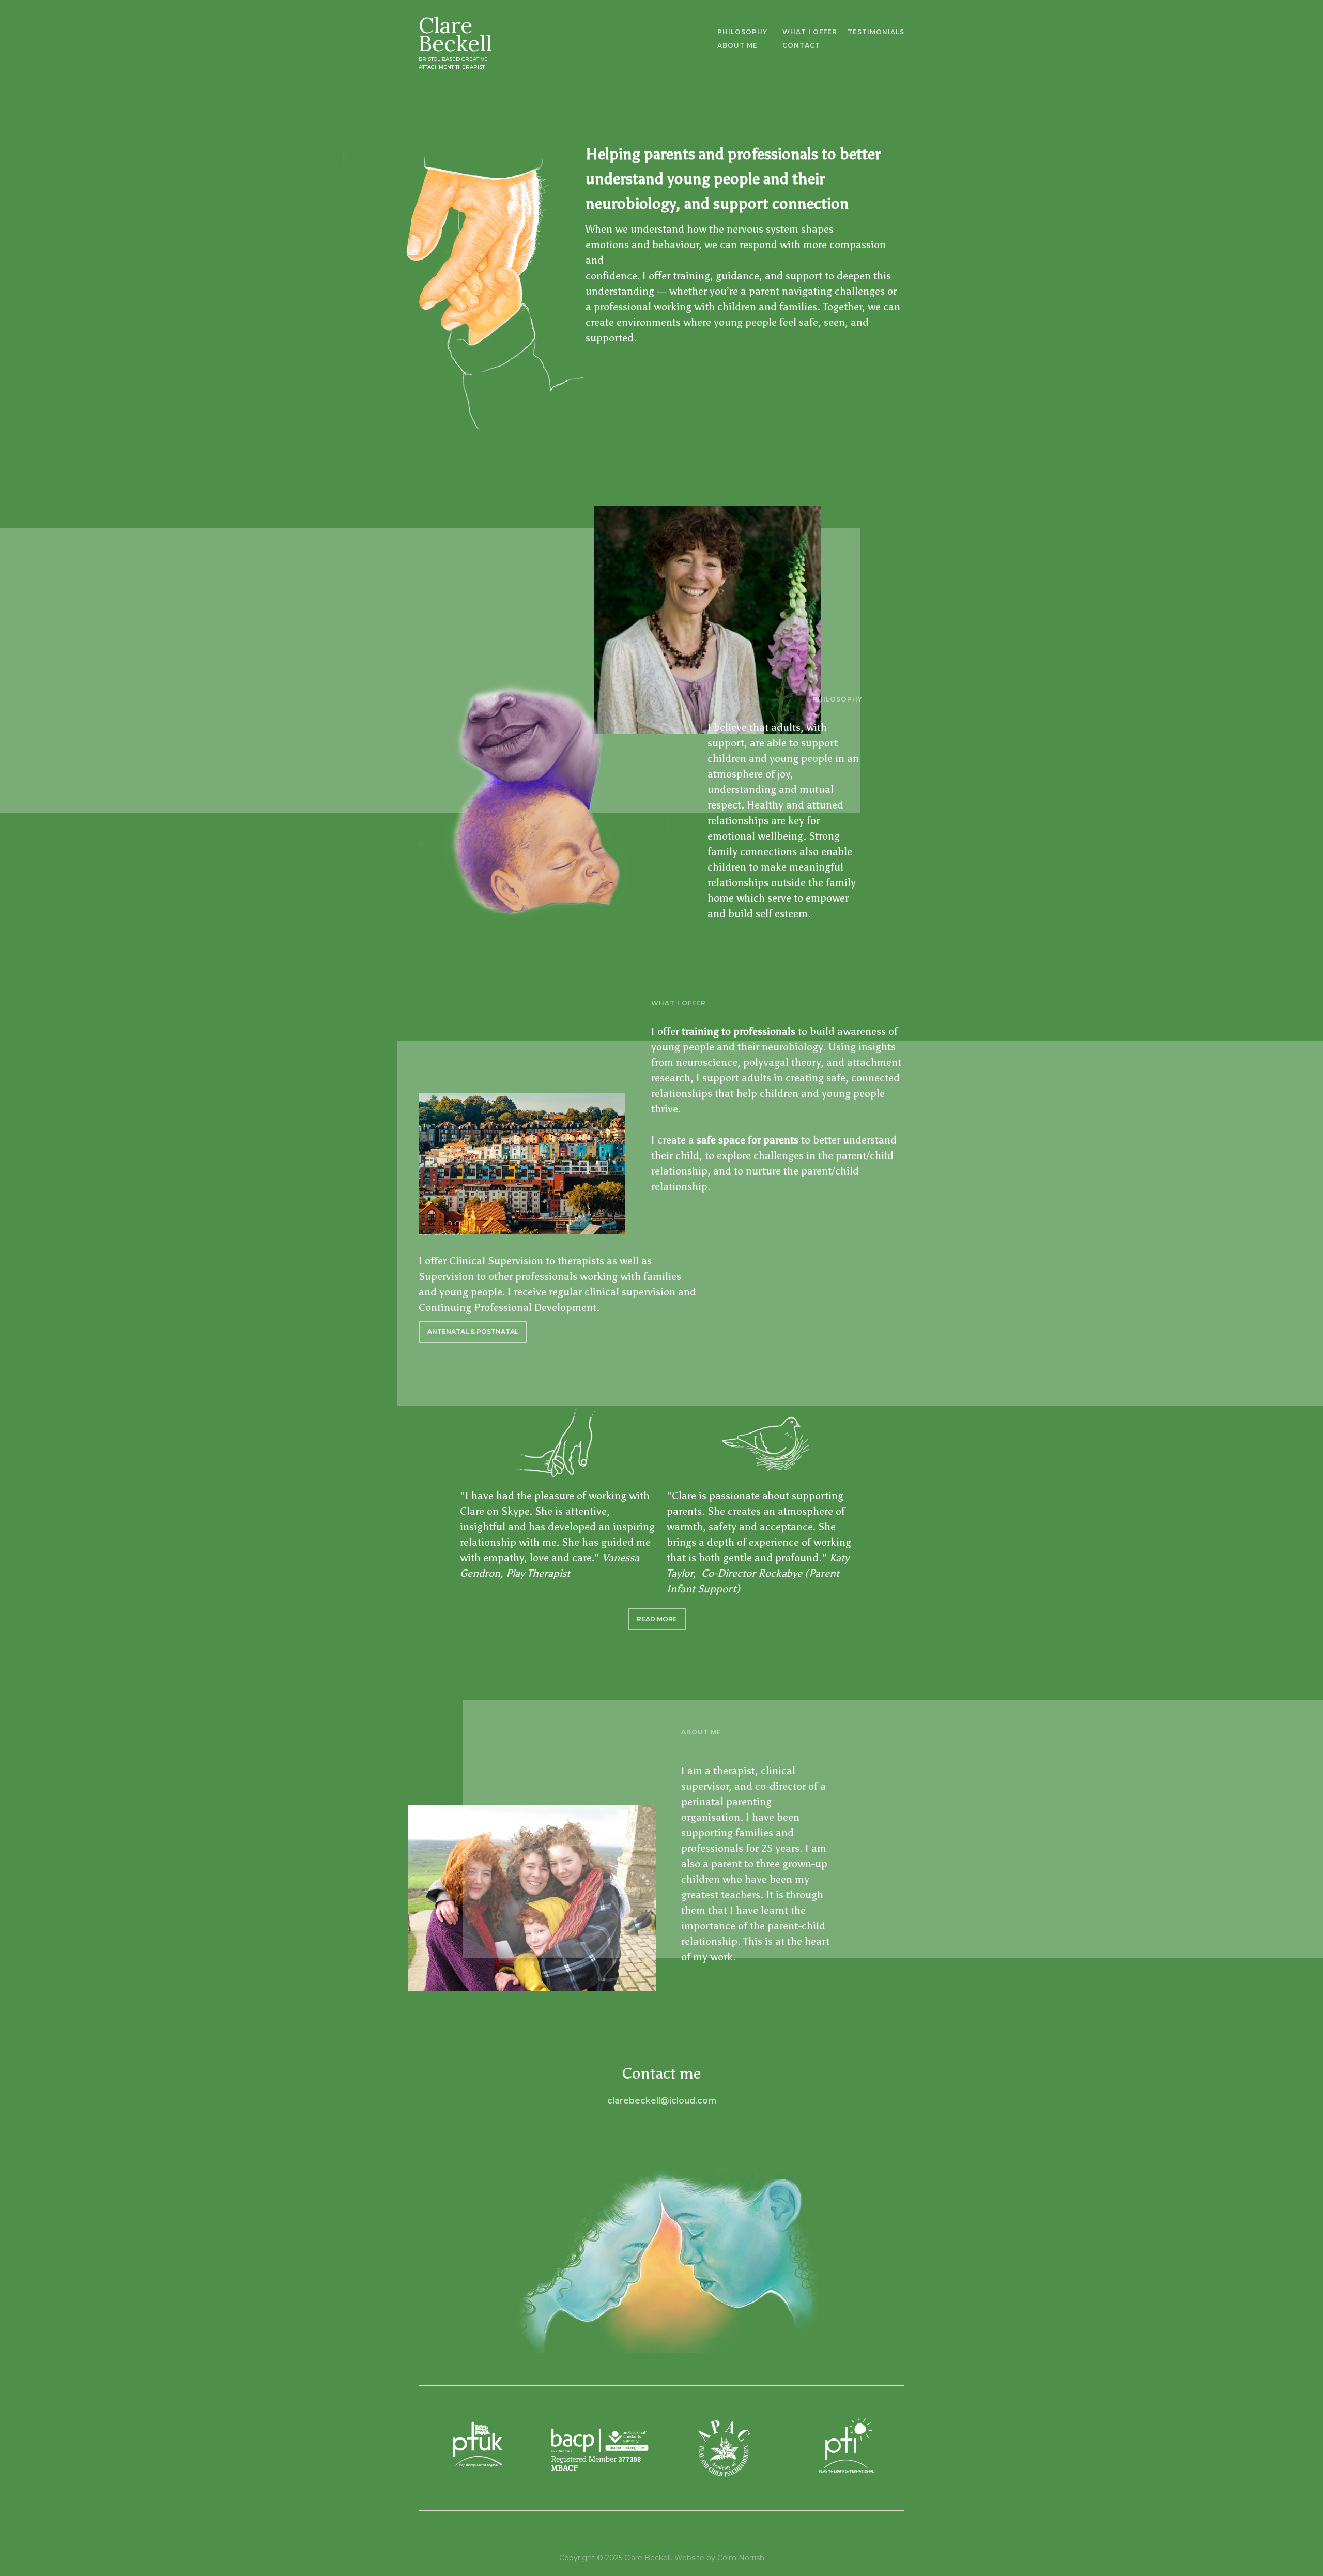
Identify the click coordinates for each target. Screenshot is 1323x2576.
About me (737, 45)
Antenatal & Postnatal (473, 1331)
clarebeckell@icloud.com (662, 2101)
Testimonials (876, 32)
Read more (657, 1619)
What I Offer (810, 32)
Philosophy (742, 32)
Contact (801, 45)
